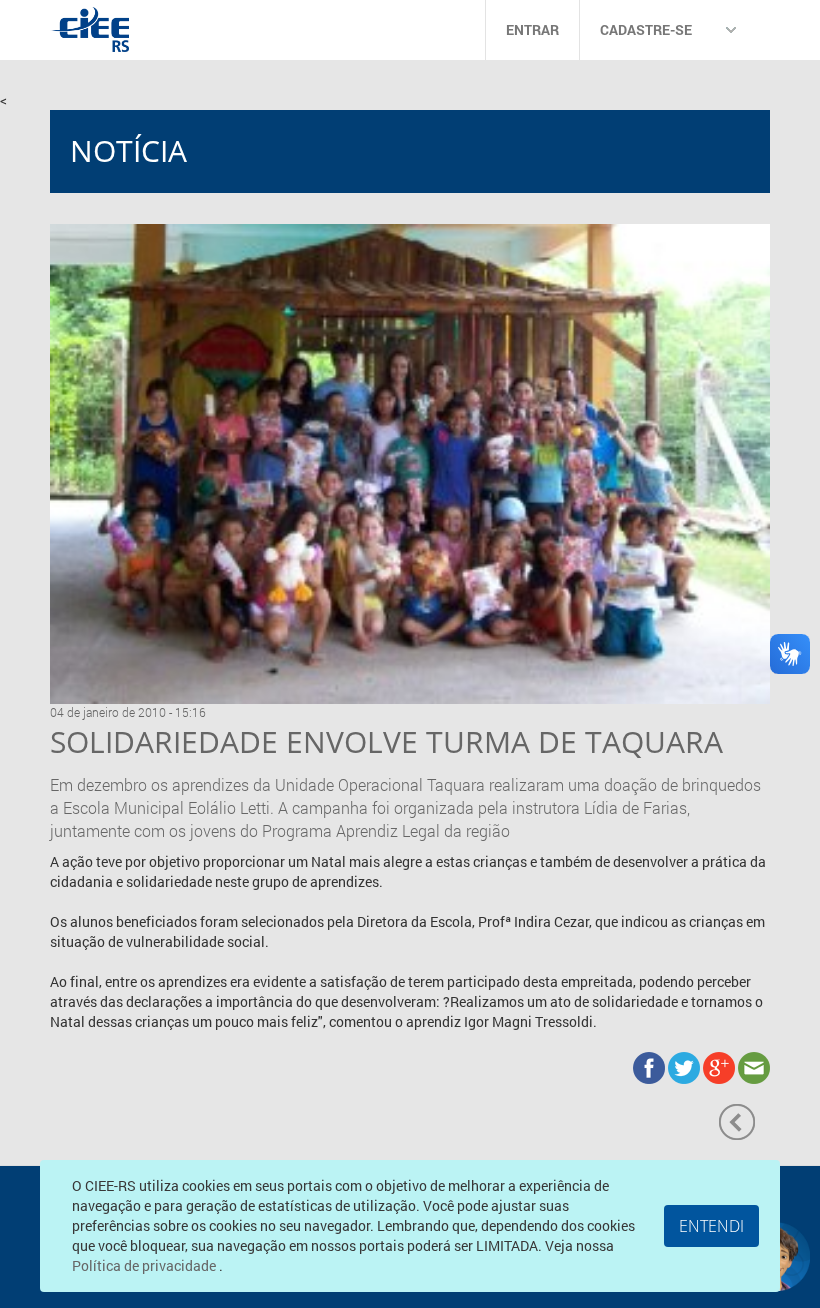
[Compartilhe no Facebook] (650, 1066)
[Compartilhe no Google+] (720, 1066)
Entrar (532, 29)
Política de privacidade (145, 1265)
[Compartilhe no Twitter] (685, 1066)
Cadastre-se (646, 29)
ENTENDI (711, 1226)
